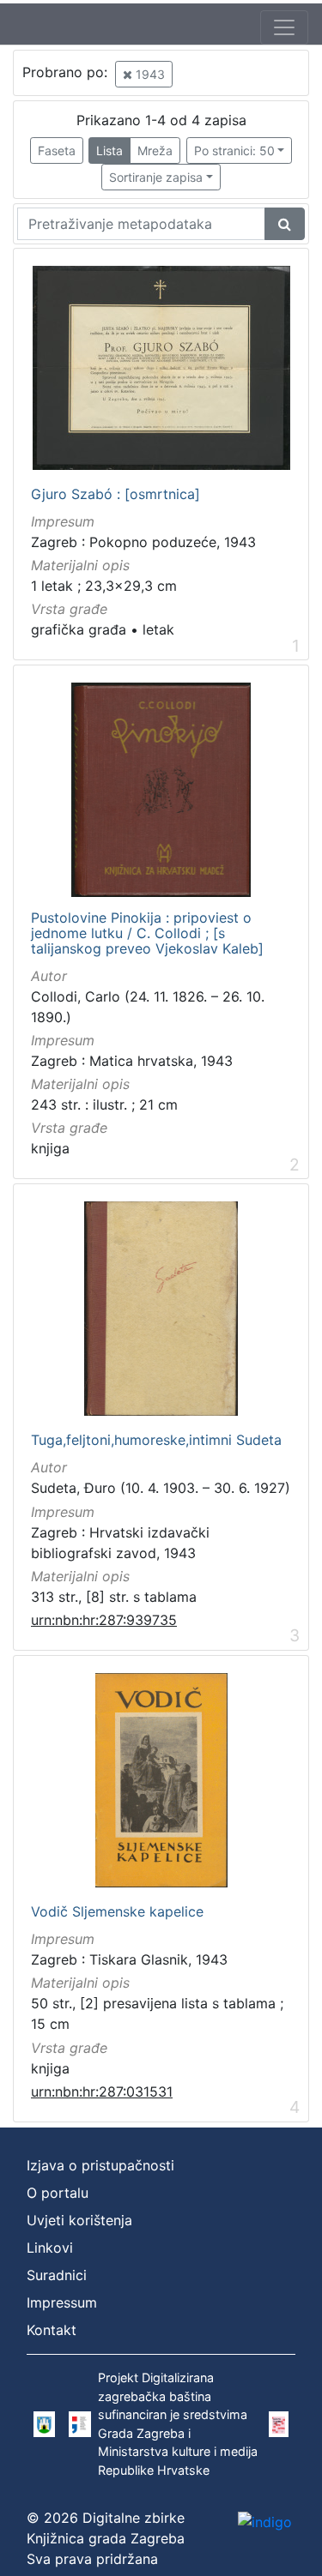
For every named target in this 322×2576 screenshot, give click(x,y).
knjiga (50, 1148)
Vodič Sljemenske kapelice (117, 1912)
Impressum (62, 2302)
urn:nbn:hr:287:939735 (104, 1620)
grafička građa (79, 629)
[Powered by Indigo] (265, 2522)
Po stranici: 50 (234, 150)
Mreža (155, 150)
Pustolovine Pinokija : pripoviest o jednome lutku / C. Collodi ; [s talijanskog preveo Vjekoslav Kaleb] (147, 933)
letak (158, 629)
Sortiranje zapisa (156, 177)
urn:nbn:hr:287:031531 (102, 2091)
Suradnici (57, 2275)
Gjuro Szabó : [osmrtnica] (115, 495)
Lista (109, 150)
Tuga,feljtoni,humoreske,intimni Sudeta (156, 1441)
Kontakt (52, 2330)
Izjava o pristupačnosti (100, 2165)
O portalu (58, 2193)
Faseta (57, 150)
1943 (149, 74)
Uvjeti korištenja (79, 2220)
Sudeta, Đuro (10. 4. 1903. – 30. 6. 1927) (161, 1488)
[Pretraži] (285, 224)
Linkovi (50, 2248)
